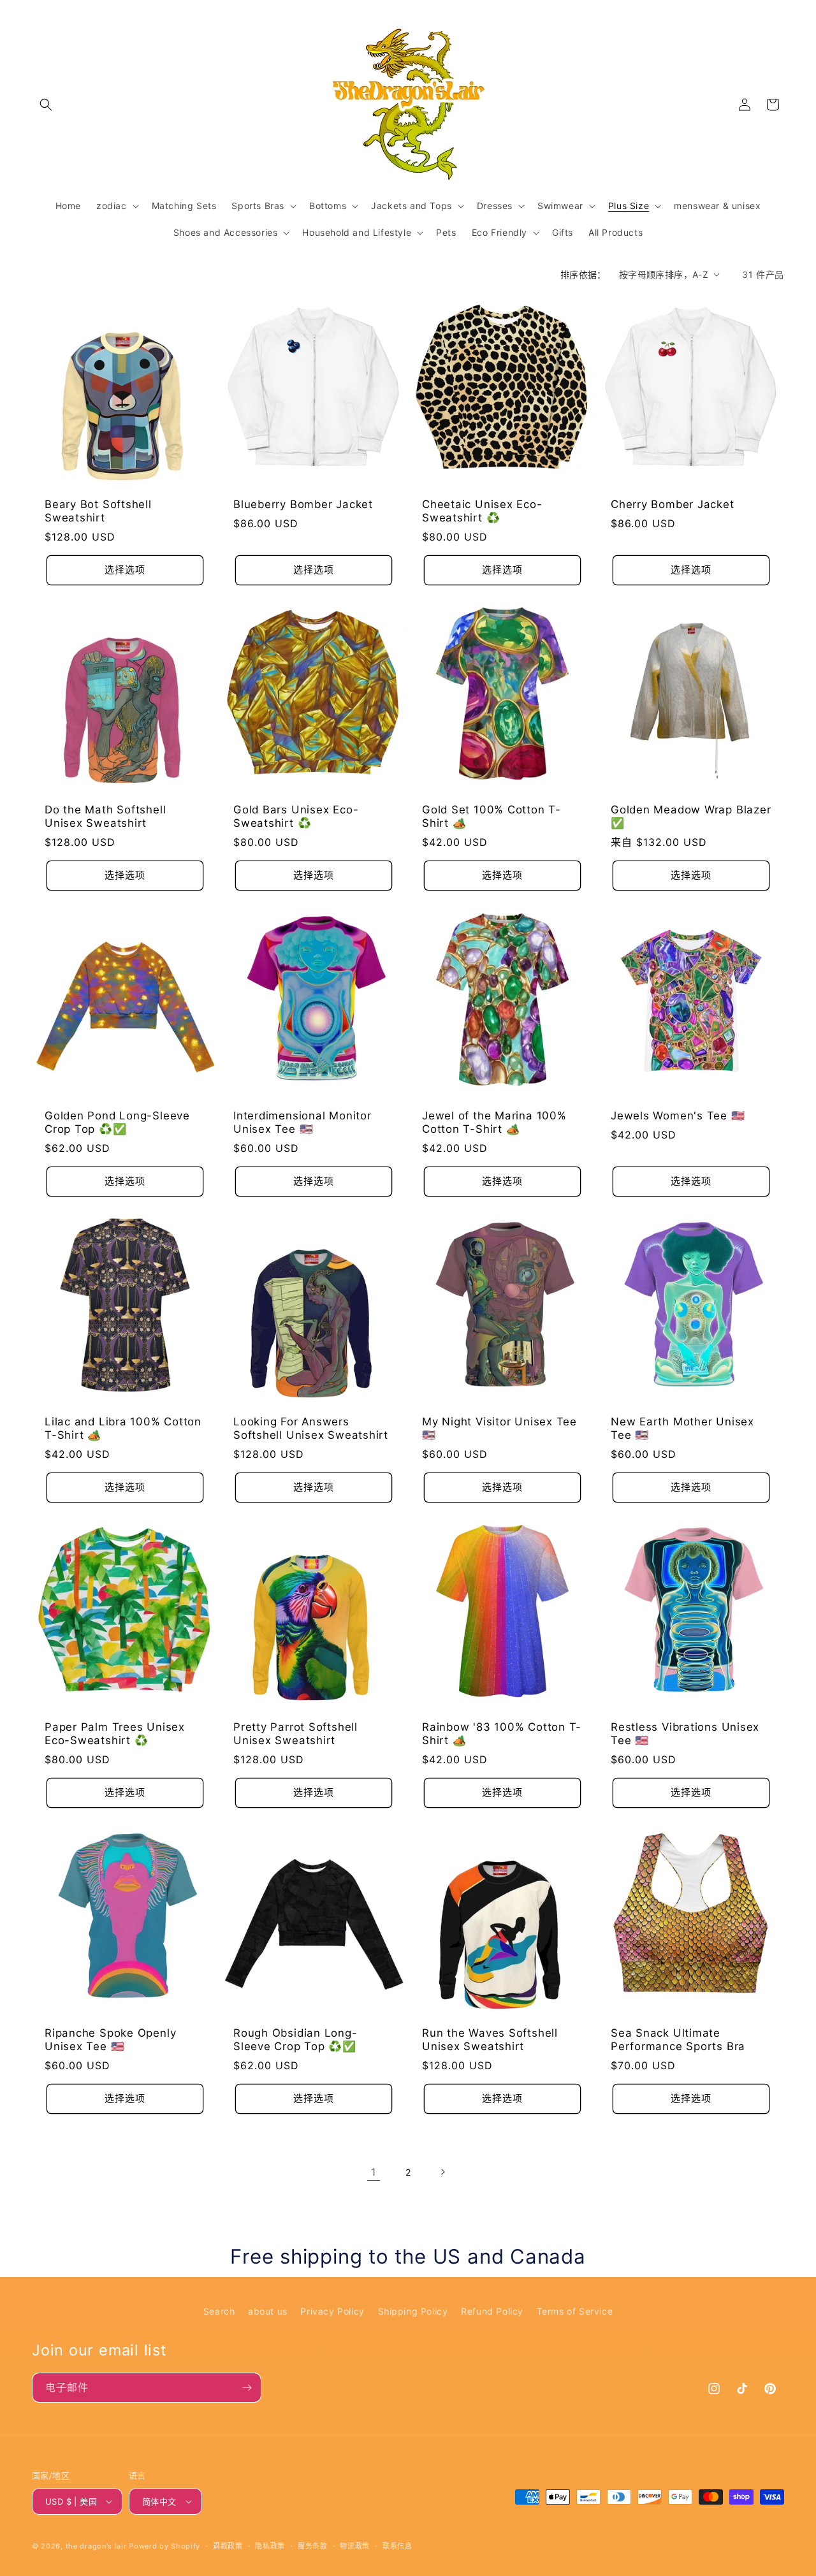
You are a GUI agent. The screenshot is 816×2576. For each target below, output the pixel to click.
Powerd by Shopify (164, 2546)
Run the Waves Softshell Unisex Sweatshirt (490, 2040)
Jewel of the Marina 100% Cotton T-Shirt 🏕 (494, 1122)
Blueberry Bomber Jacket (303, 504)
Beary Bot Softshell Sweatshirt (98, 511)
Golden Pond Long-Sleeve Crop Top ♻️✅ (117, 1122)
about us (268, 2311)
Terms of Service (575, 2311)
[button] (46, 105)
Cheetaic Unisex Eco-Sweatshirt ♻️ (482, 511)
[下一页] (442, 2172)
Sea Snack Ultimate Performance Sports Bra (678, 2040)
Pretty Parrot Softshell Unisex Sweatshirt (295, 1734)
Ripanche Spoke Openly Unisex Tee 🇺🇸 (110, 2040)
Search (219, 2311)
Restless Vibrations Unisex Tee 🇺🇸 (685, 1734)
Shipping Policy (413, 2311)
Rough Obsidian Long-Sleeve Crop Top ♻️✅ (295, 2040)
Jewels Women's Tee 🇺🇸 (678, 1116)
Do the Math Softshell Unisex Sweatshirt (105, 816)
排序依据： (583, 274)
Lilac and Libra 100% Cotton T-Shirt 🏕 (123, 1428)
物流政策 (355, 2546)
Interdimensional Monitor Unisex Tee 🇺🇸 (302, 1122)
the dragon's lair (96, 2546)
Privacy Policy (332, 2311)
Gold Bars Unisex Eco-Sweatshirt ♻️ (296, 816)
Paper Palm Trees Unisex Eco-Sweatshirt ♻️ (115, 1734)
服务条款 (313, 2546)
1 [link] (374, 2172)
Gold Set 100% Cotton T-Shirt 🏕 (492, 816)
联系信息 (397, 2546)
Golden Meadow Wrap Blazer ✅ (691, 816)
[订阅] (247, 2388)
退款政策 (228, 2546)
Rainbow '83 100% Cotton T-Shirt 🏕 (502, 1734)
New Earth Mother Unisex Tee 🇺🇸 (682, 1428)
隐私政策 (270, 2546)
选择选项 (125, 570)
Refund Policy (492, 2311)
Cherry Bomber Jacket (673, 504)
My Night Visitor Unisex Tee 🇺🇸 (499, 1428)
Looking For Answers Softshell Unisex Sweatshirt (311, 1428)
